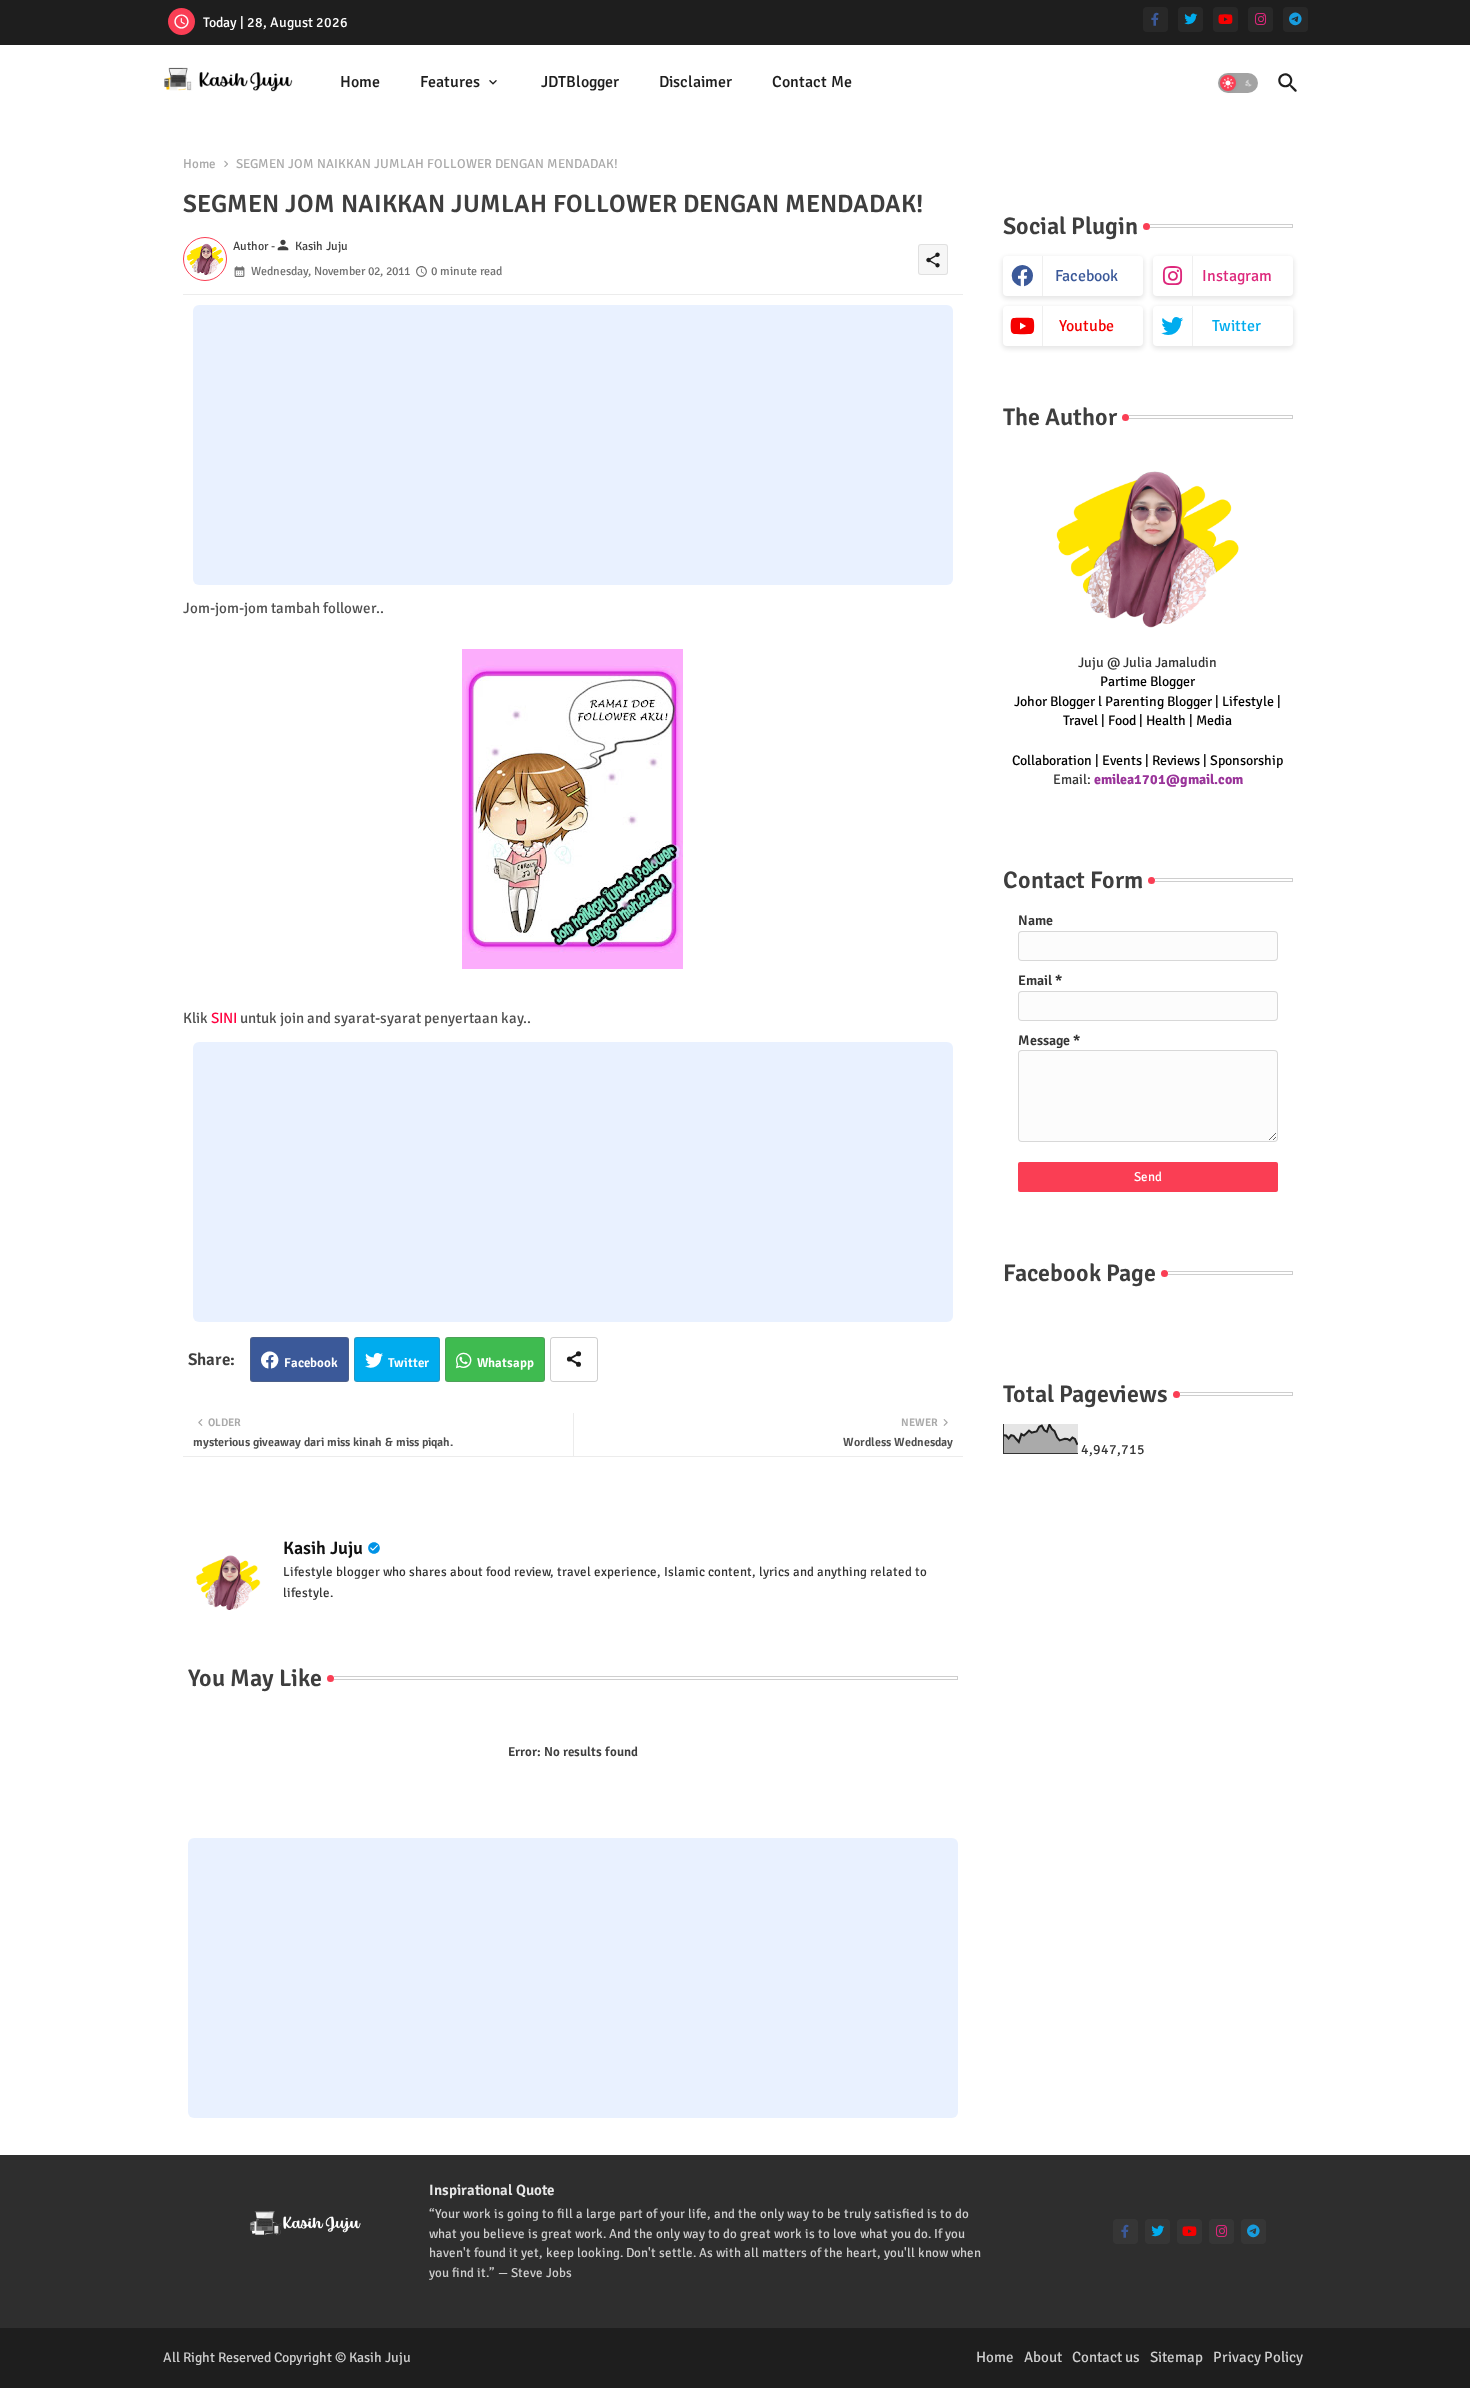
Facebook (311, 1363)
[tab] (360, 82)
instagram (1237, 276)
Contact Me (812, 82)
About (1043, 2357)
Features (450, 82)
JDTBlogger (580, 82)
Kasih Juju (323, 1548)
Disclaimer (695, 82)
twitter (1236, 326)
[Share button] (574, 1359)
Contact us (1106, 2357)
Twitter (408, 1363)
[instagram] (1260, 19)
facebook (1086, 276)
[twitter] (1190, 19)
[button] (1238, 83)
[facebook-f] (1155, 19)
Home (360, 82)
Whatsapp (505, 1363)
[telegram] (1295, 19)
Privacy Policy (1258, 2357)
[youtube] (1225, 19)
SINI (224, 1018)
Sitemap (1176, 2357)
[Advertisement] (573, 445)
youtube (1086, 326)
